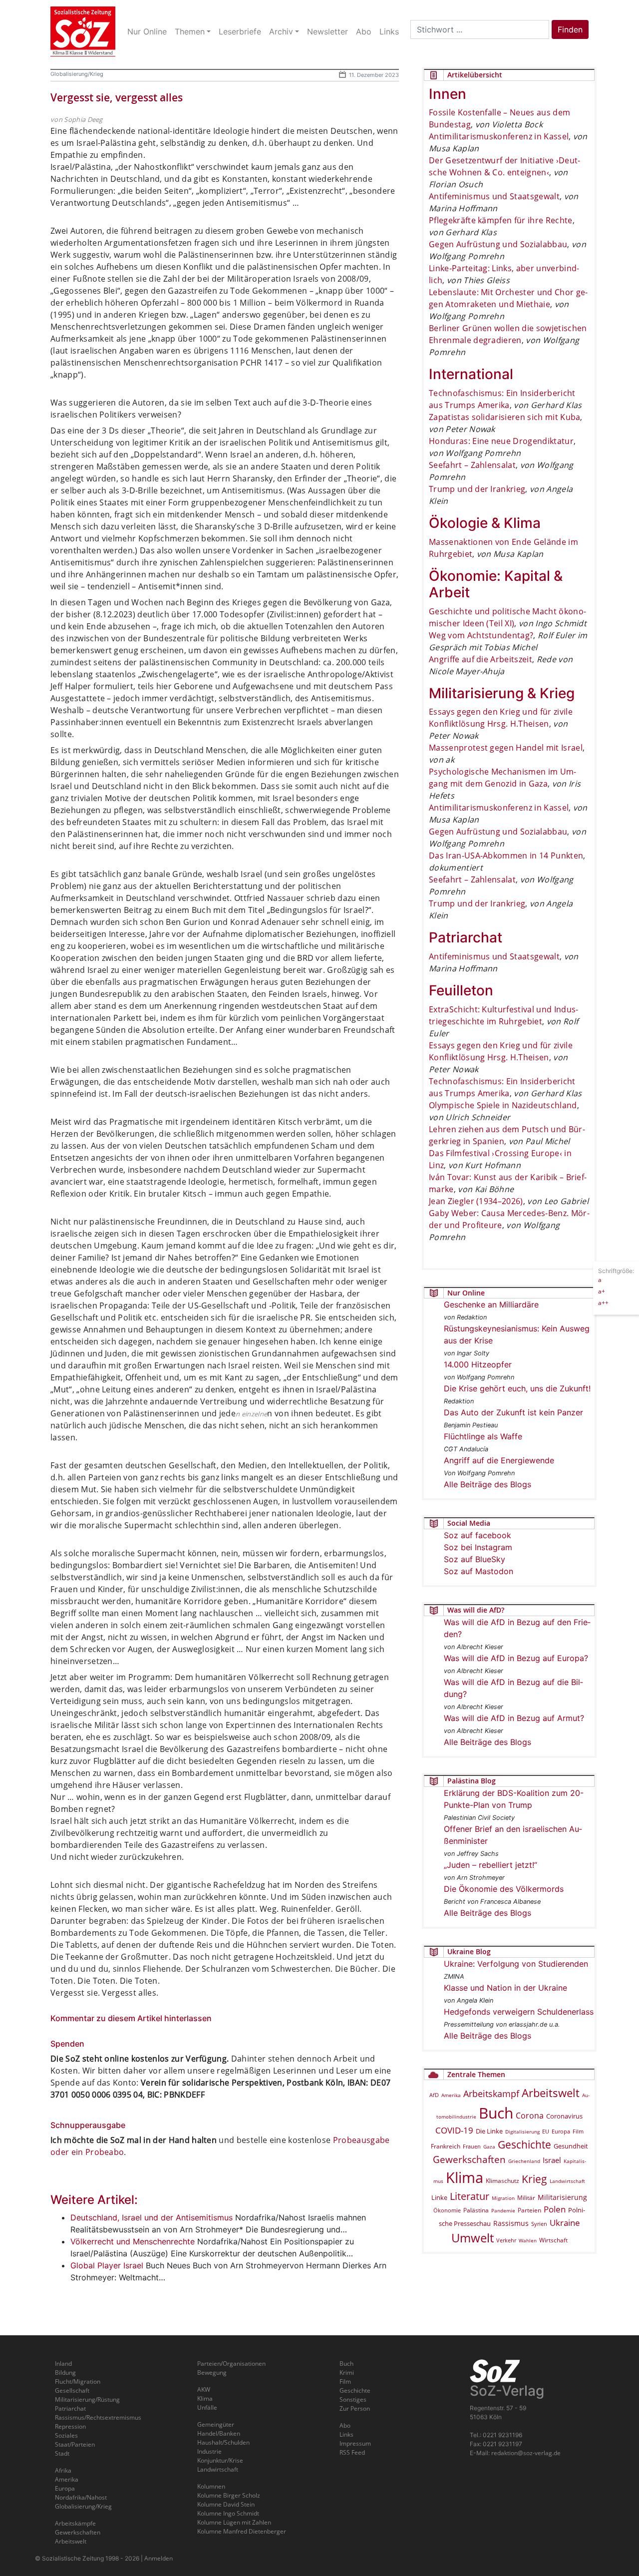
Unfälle (207, 2407)
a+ (602, 1291)
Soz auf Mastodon (479, 1571)
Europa (561, 2131)
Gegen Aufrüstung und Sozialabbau (498, 244)
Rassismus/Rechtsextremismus (98, 2417)
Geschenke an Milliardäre (491, 1304)
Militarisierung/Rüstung (87, 2399)
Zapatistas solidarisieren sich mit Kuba (504, 417)
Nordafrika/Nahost (81, 2497)
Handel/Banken (219, 2433)
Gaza (489, 2147)
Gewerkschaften (469, 2159)
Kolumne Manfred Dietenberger (242, 2531)
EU (546, 2131)
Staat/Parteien (75, 2444)
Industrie (209, 2451)
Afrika (63, 2470)
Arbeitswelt (551, 2093)
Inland (63, 2363)
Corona (530, 2116)
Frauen (472, 2146)
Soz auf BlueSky (475, 1559)
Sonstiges (353, 2399)
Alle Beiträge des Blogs (487, 1484)
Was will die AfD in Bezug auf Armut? (514, 1718)
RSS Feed (352, 2452)
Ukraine (565, 2222)
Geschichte (524, 2145)
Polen (555, 2209)
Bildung (65, 2372)
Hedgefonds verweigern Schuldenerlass (519, 2012)
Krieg (534, 2179)
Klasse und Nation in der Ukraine (505, 1988)
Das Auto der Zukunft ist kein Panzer (513, 1412)
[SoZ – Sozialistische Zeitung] (83, 31)
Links (346, 2434)
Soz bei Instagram (478, 1547)
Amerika (451, 2095)
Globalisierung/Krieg (77, 74)
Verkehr (506, 2240)
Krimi (347, 2372)
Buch (496, 2113)
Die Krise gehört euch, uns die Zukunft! (517, 1388)
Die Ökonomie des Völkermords (504, 1889)
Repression (70, 2426)
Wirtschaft (553, 2240)
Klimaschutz (502, 2180)
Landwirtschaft (567, 2181)
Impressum (355, 2443)
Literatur (470, 2196)
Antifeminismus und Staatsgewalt (494, 196)
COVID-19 (454, 2130)
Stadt (62, 2453)
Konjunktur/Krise (220, 2460)
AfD (434, 2095)
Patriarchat (70, 2408)
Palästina (476, 2210)
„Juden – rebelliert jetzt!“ (490, 1865)
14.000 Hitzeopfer (478, 1364)
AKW (204, 2389)
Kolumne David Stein (226, 2504)
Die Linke (489, 2131)
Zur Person (355, 2408)
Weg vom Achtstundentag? (481, 635)
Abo (345, 2425)
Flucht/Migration (78, 2381)
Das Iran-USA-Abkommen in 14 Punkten (506, 856)
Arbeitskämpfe (75, 2523)
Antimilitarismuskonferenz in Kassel (499, 136)
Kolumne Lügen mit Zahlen (234, 2522)
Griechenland (524, 2161)
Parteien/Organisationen (231, 2363)
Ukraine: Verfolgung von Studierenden (516, 1964)
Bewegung (212, 2372)
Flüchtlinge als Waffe (483, 1436)
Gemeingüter (216, 2424)
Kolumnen (211, 2486)
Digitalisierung (522, 2132)
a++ (603, 1303)
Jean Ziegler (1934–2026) (476, 1201)
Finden (570, 29)
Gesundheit (571, 2146)
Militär (526, 2198)
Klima (465, 2177)
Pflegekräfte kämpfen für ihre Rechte (501, 220)
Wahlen (528, 2240)
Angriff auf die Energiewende (499, 1460)
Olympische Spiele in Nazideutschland (503, 1105)
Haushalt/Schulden (223, 2442)
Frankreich (446, 2146)
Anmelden (159, 2558)
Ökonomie (447, 2210)
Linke (439, 2197)
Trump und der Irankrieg (477, 489)
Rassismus (511, 2223)
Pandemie (503, 2210)
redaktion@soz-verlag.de (526, 2453)
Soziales (66, 2435)
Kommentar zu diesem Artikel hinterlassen (131, 2018)
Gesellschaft (72, 2390)
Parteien (529, 2210)
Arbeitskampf (491, 2093)
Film (578, 2131)
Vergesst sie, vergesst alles (117, 97)
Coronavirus (564, 2116)
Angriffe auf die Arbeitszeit (480, 659)
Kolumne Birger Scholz (229, 2495)
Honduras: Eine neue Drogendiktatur (501, 441)
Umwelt (473, 2238)
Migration (503, 2198)
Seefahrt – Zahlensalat (472, 465)
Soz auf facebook (478, 1535)
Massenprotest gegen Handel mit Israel (506, 748)
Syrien (539, 2224)
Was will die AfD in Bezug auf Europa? (516, 1658)
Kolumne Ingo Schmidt (228, 2513)
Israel (552, 2160)
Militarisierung (562, 2197)
